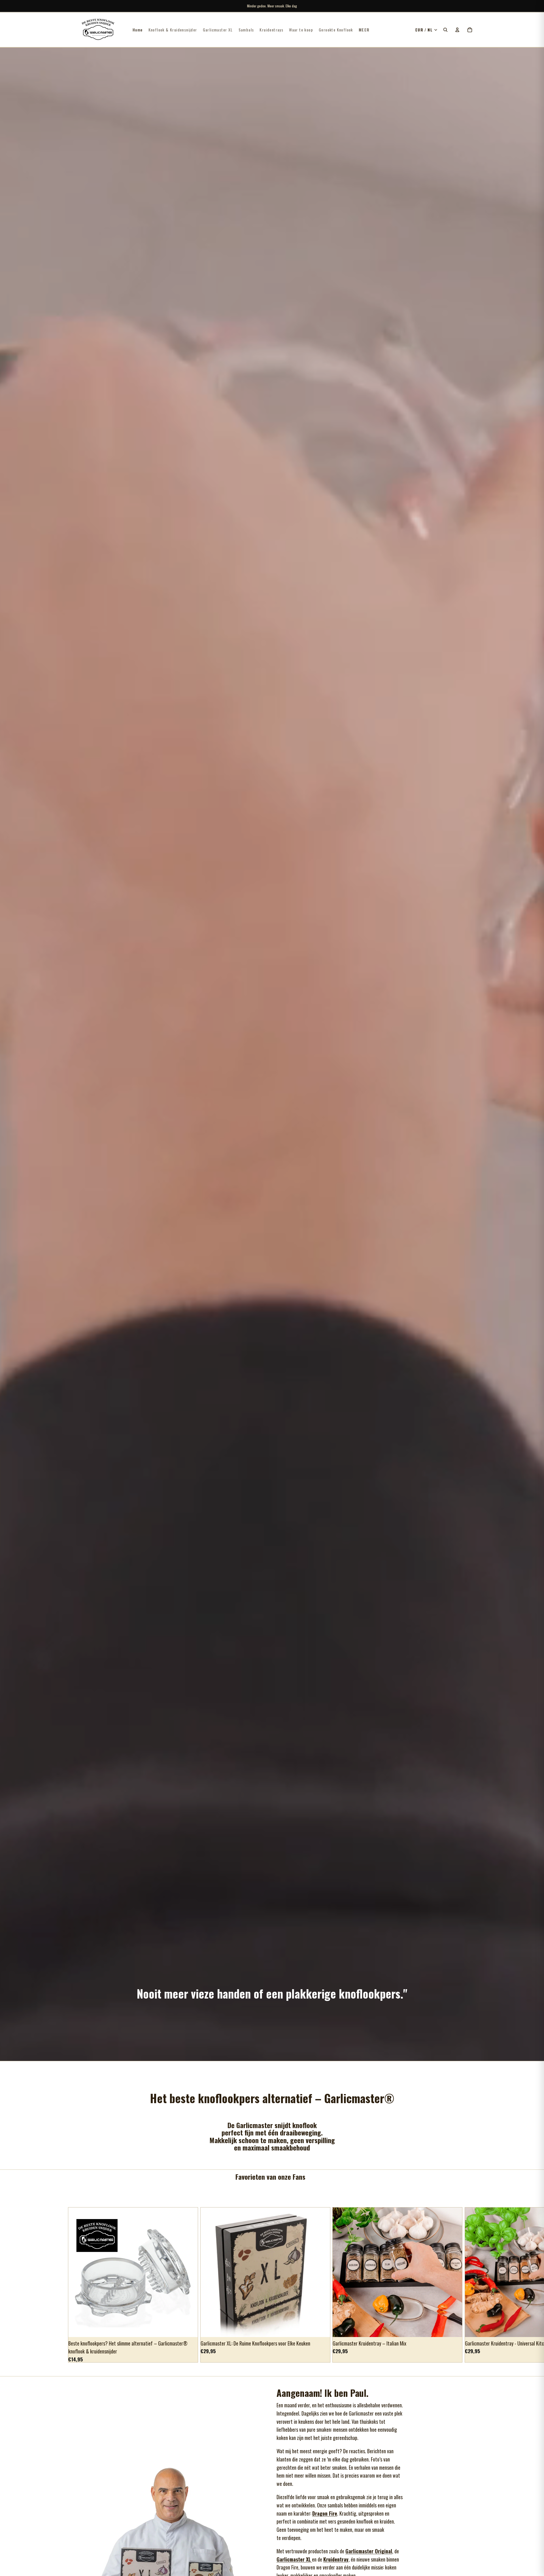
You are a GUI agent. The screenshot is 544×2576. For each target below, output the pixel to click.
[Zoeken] (445, 30)
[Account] (457, 30)
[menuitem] (364, 30)
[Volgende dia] (470, 2285)
